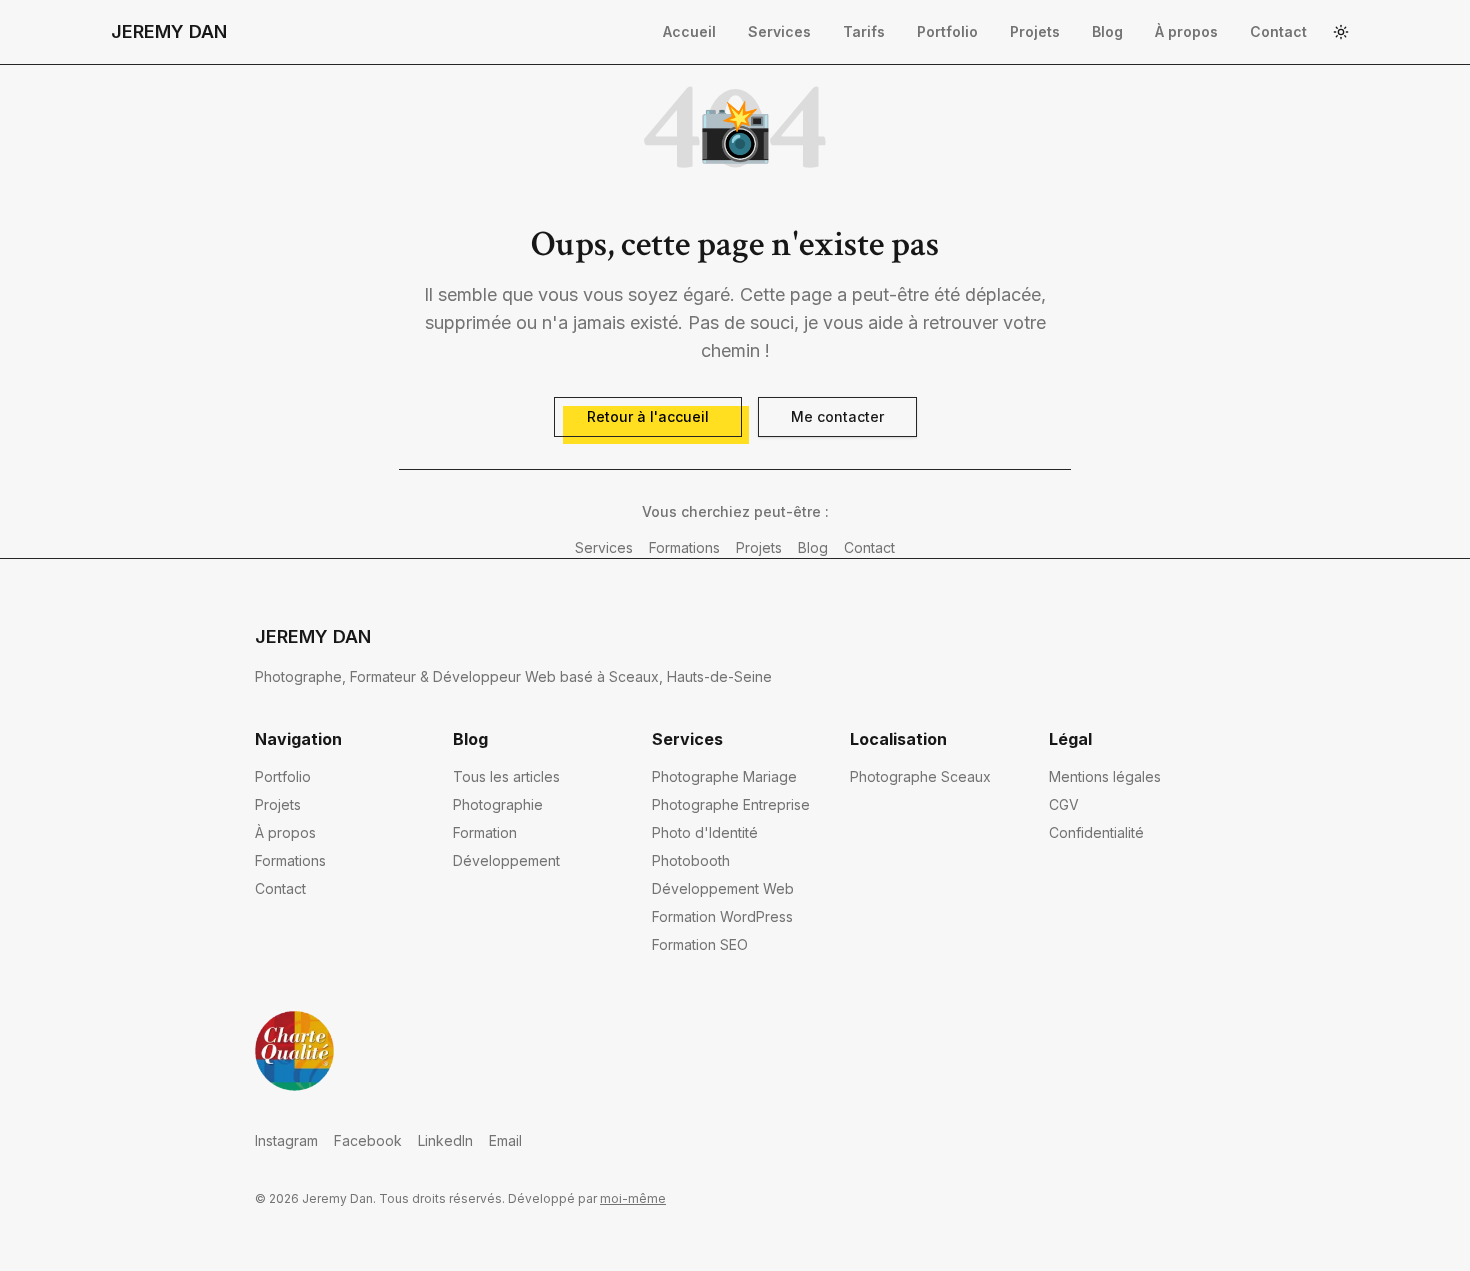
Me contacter (837, 416)
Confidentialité (1096, 832)
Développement (506, 860)
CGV (1064, 804)
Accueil (689, 31)
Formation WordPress (722, 916)
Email (505, 1140)
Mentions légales (1105, 776)
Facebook (368, 1140)
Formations (684, 547)
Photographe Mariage (724, 776)
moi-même (633, 1198)
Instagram (286, 1140)
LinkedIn (445, 1140)
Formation (485, 832)
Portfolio (947, 31)
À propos (1186, 31)
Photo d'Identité (705, 832)
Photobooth (691, 860)
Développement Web (723, 888)
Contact (1278, 31)
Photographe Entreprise (731, 804)
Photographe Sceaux (920, 776)
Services (779, 31)
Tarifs (864, 31)
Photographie (498, 804)
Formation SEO (700, 944)
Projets (1035, 31)
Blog (1107, 31)
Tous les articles (506, 776)
